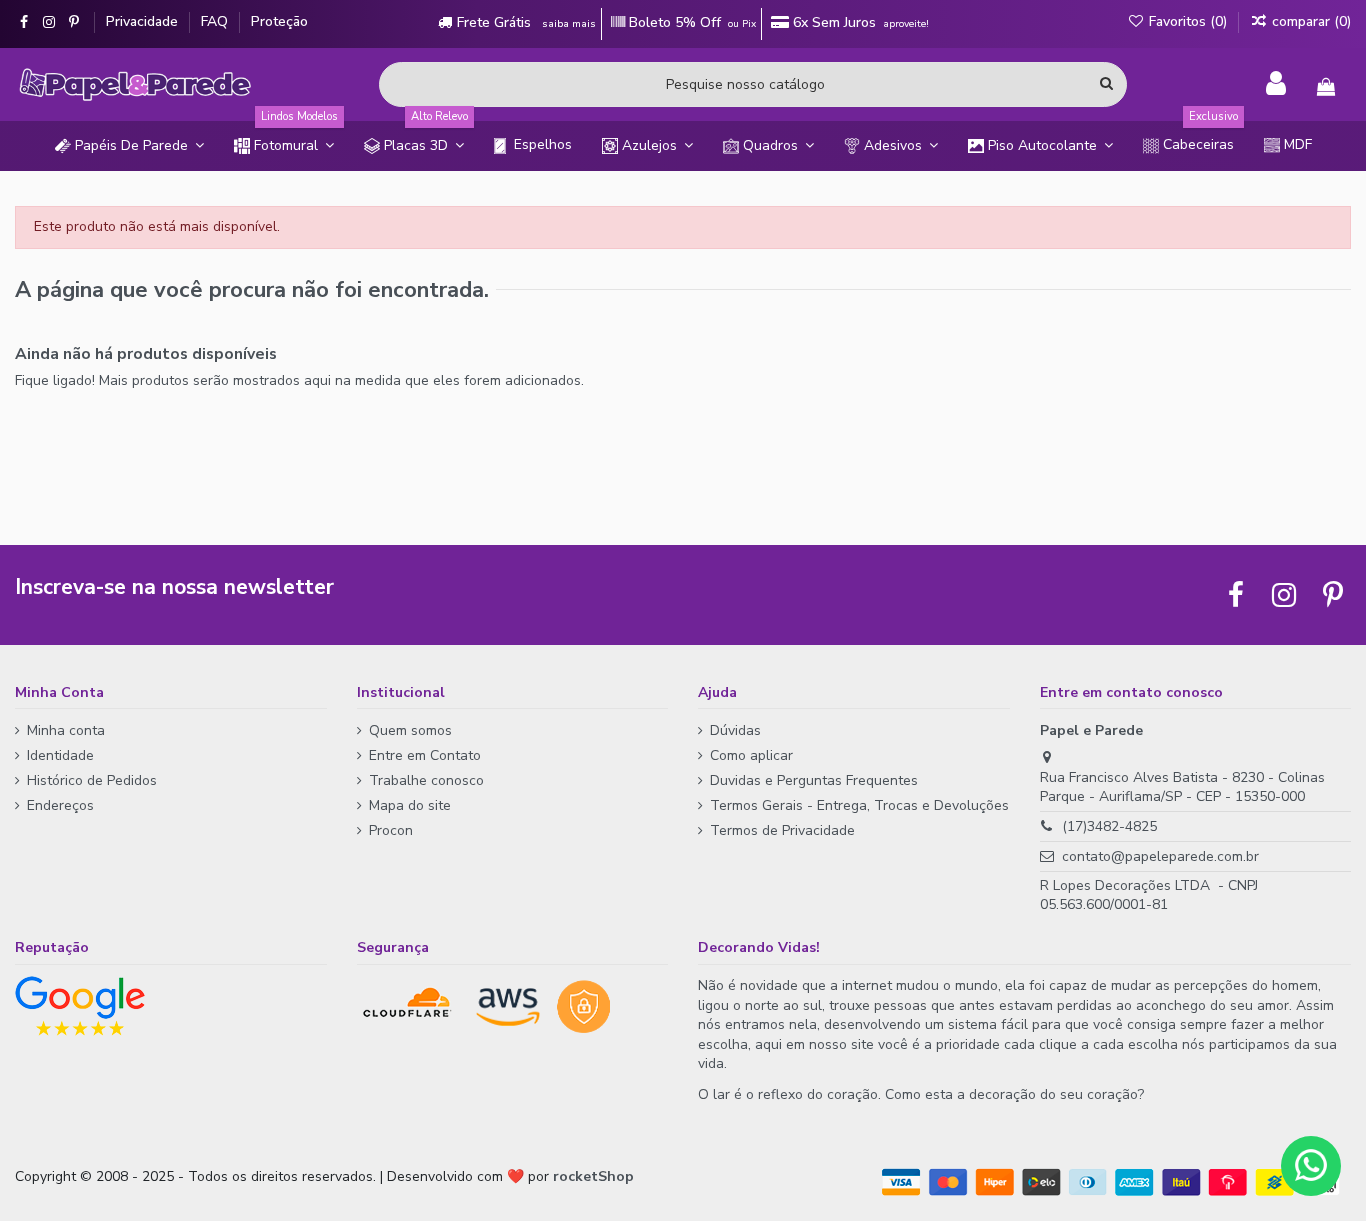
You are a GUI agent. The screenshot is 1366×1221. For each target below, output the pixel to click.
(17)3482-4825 (1109, 826)
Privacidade (144, 21)
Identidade (60, 755)
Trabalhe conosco (426, 780)
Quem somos (410, 730)
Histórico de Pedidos (92, 780)
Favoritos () (1188, 21)
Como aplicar (751, 755)
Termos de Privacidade (782, 830)
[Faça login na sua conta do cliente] (1276, 84)
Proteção (279, 21)
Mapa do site (410, 805)
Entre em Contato (425, 755)
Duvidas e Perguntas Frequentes (814, 780)
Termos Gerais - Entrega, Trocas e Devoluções (859, 805)
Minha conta (66, 730)
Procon (391, 830)
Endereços (60, 805)
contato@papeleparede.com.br (1160, 856)
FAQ (216, 21)
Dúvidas (735, 730)
